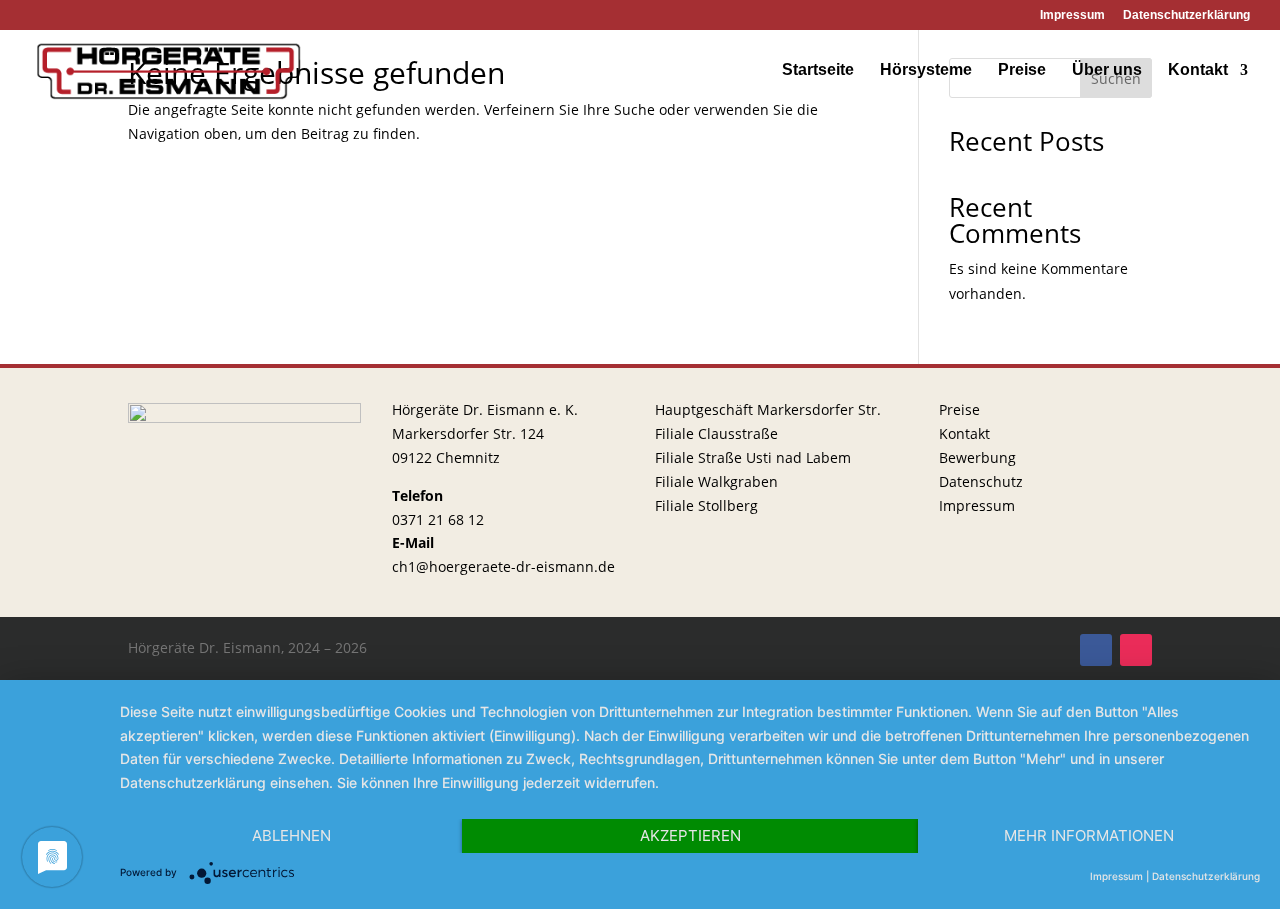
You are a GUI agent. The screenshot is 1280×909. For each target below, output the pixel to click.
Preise (1022, 70)
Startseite (818, 70)
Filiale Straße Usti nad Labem (753, 457)
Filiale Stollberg (706, 505)
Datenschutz (981, 481)
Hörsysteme (926, 70)
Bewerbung (977, 457)
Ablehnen (291, 835)
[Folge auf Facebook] (1096, 650)
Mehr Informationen (1089, 835)
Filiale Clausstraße (716, 433)
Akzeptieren (690, 835)
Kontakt (1198, 70)
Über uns (1107, 70)
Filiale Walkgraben (716, 481)
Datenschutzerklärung (1186, 15)
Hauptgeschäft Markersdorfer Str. (768, 409)
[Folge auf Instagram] (1136, 650)
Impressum (1072, 15)
